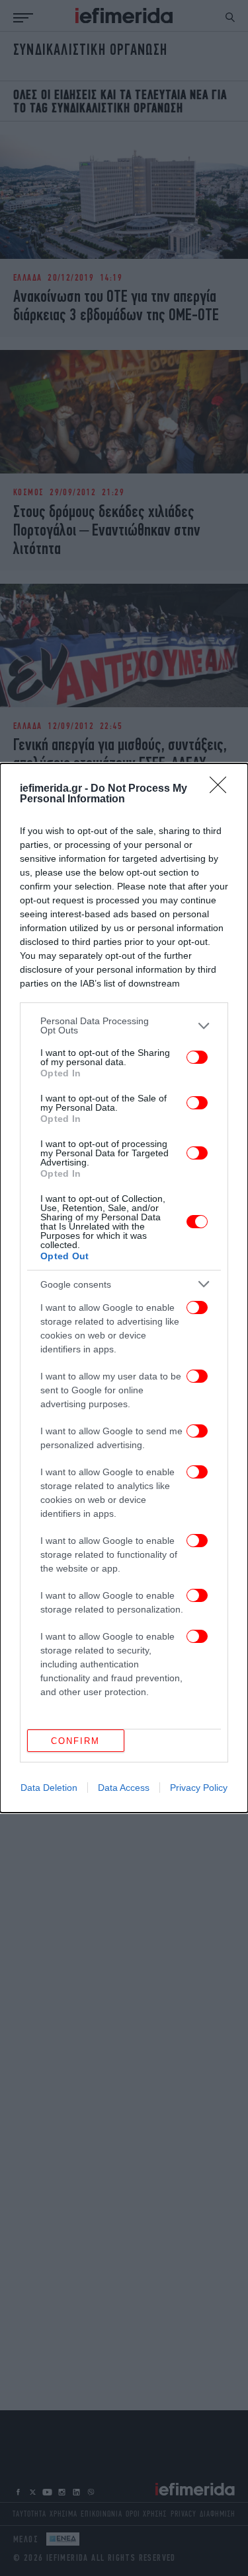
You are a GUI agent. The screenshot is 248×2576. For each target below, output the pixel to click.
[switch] (197, 1057)
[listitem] (124, 1026)
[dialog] (124, 1288)
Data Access (124, 1788)
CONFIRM (75, 1741)
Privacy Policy (199, 1788)
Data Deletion (49, 1788)
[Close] (222, 789)
